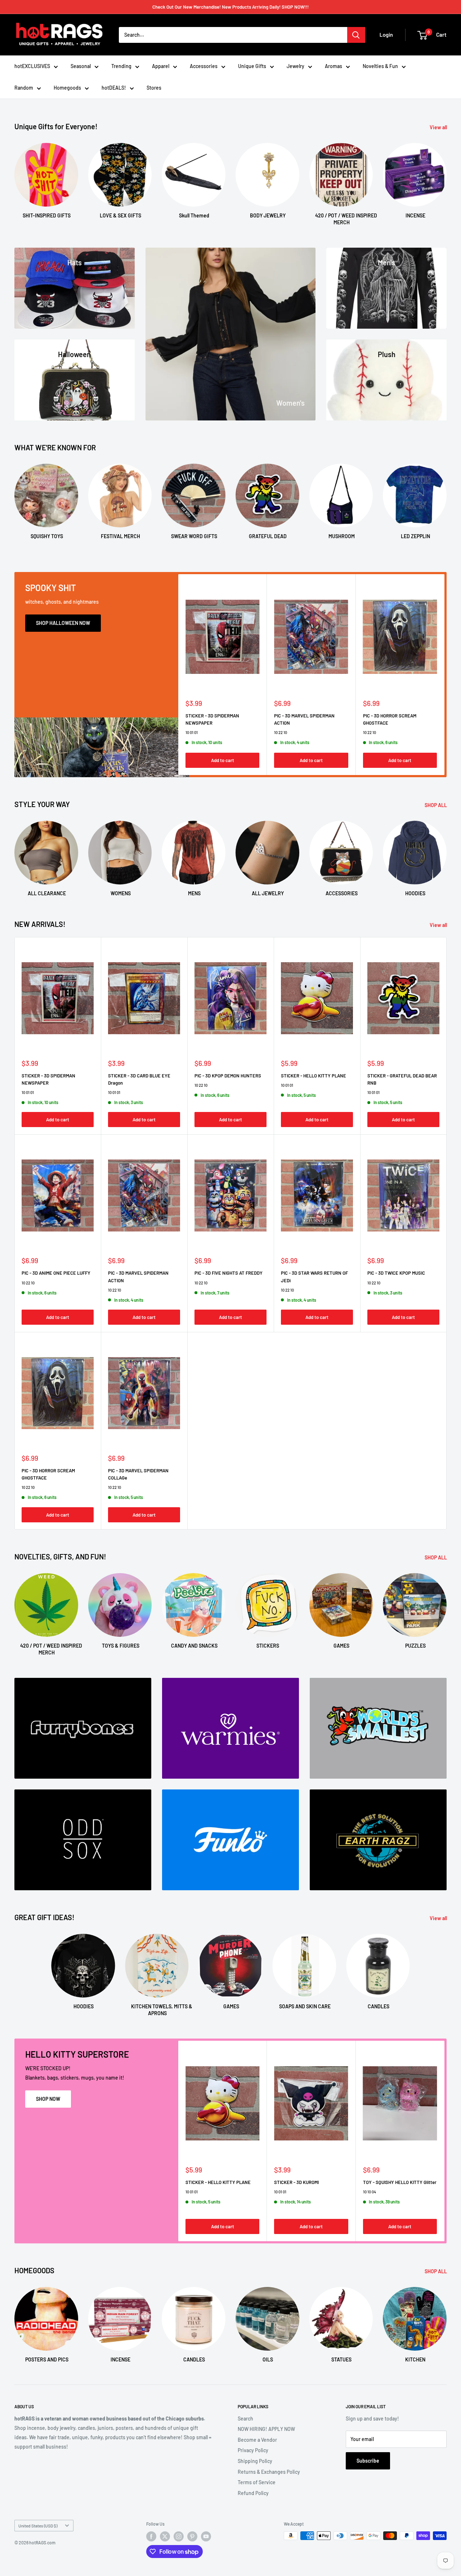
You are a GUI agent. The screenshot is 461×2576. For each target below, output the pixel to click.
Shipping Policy (255, 2461)
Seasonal (81, 66)
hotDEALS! (114, 88)
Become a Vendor (257, 2440)
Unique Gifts (252, 66)
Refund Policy (253, 2493)
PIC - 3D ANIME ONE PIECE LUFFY (56, 1273)
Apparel (161, 66)
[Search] (356, 35)
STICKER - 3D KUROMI (296, 2182)
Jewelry (296, 66)
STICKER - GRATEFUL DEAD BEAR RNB (402, 1079)
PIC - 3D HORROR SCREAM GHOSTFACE (390, 719)
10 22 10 (281, 732)
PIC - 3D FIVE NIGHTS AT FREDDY (229, 1273)
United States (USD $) (38, 2526)
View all (439, 127)
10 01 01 (192, 732)
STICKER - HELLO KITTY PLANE (314, 1076)
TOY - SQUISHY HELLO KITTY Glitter (400, 2182)
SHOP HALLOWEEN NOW (63, 623)
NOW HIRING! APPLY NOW (266, 2429)
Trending (121, 66)
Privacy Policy (253, 2450)
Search (245, 2419)
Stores (154, 88)
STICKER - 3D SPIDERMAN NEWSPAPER (212, 719)
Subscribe (368, 2461)
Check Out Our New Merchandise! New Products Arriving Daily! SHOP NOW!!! (230, 7)
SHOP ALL (436, 805)
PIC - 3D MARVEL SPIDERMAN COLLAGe (138, 1474)
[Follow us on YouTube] (206, 2536)
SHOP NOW (48, 2099)
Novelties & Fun (380, 66)
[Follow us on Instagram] (179, 2536)
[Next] (446, 178)
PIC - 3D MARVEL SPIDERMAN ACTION (304, 719)
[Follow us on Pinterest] (192, 2536)
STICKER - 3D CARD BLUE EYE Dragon (139, 1079)
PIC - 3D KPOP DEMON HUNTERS (228, 1076)
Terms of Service (257, 2482)
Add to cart (223, 760)
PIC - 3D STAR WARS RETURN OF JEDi (314, 1276)
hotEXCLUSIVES (32, 66)
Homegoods (67, 88)
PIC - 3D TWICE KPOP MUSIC (396, 1273)
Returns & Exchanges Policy (269, 2472)
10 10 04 (370, 2192)
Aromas (334, 66)
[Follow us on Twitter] (165, 2536)
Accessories (204, 66)
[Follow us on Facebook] (151, 2536)
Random (24, 88)
